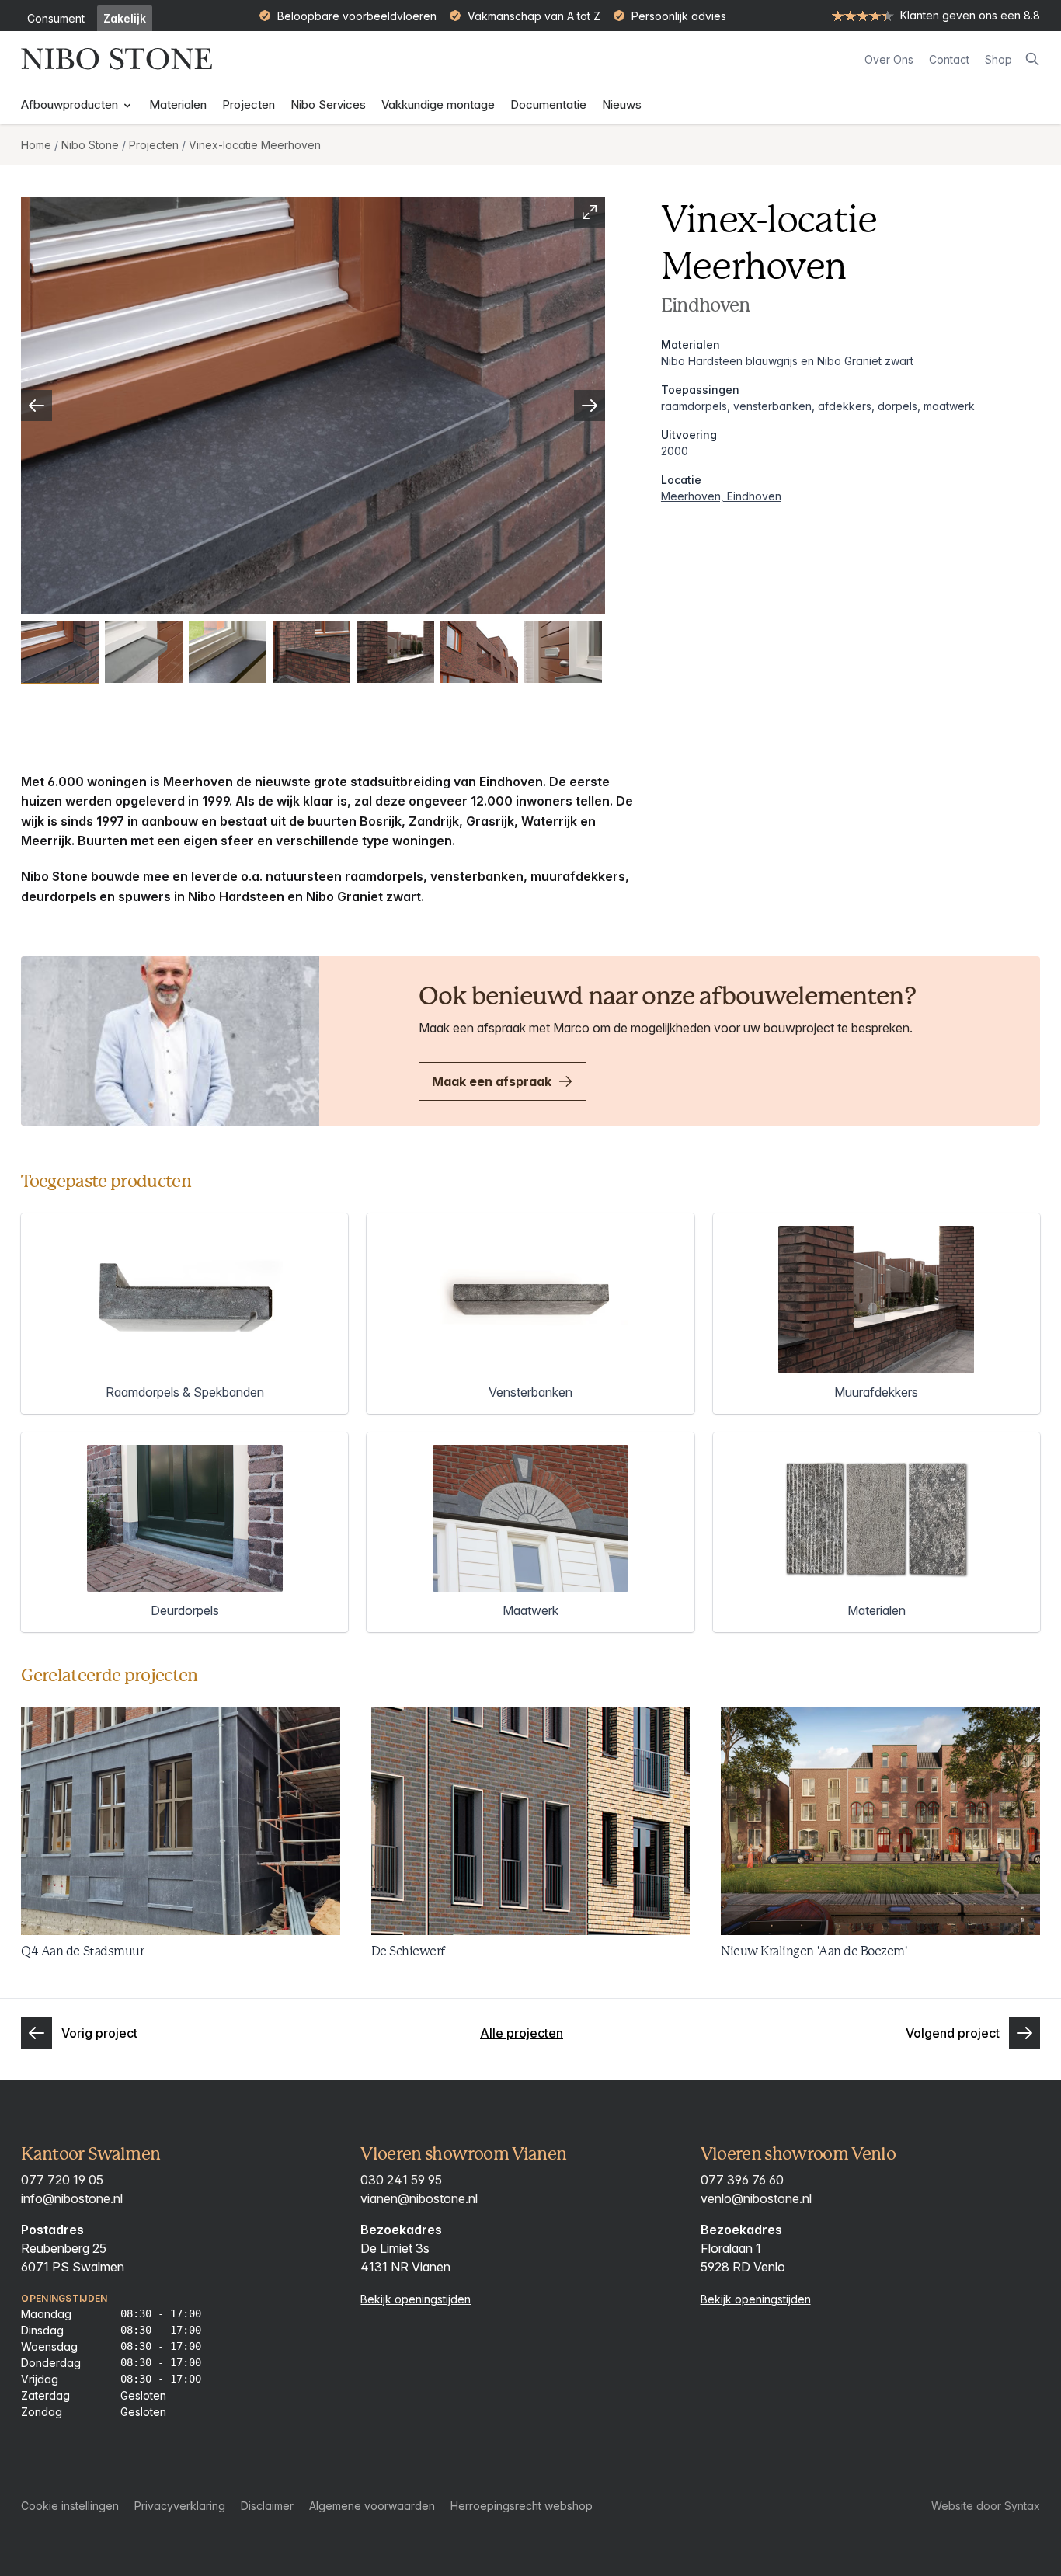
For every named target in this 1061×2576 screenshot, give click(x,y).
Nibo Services (328, 104)
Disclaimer (267, 2506)
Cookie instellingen (70, 2506)
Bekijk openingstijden (416, 2299)
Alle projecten (522, 2033)
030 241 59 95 (401, 2180)
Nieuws (622, 104)
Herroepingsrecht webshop (522, 2506)
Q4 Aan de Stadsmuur (82, 1951)
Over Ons (889, 59)
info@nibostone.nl (72, 2198)
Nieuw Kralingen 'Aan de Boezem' (814, 1951)
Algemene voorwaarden (372, 2506)
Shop (998, 59)
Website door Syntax (986, 2506)
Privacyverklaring (180, 2506)
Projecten (249, 104)
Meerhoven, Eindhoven (721, 496)
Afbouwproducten (71, 104)
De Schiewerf (408, 1951)
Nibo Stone (90, 145)
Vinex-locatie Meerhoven (255, 145)
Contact (949, 59)
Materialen (178, 104)
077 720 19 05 (62, 2180)
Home (36, 145)
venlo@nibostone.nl (756, 2198)
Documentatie (548, 104)
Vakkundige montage (438, 104)
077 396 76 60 (742, 2180)
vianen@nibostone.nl (419, 2198)
